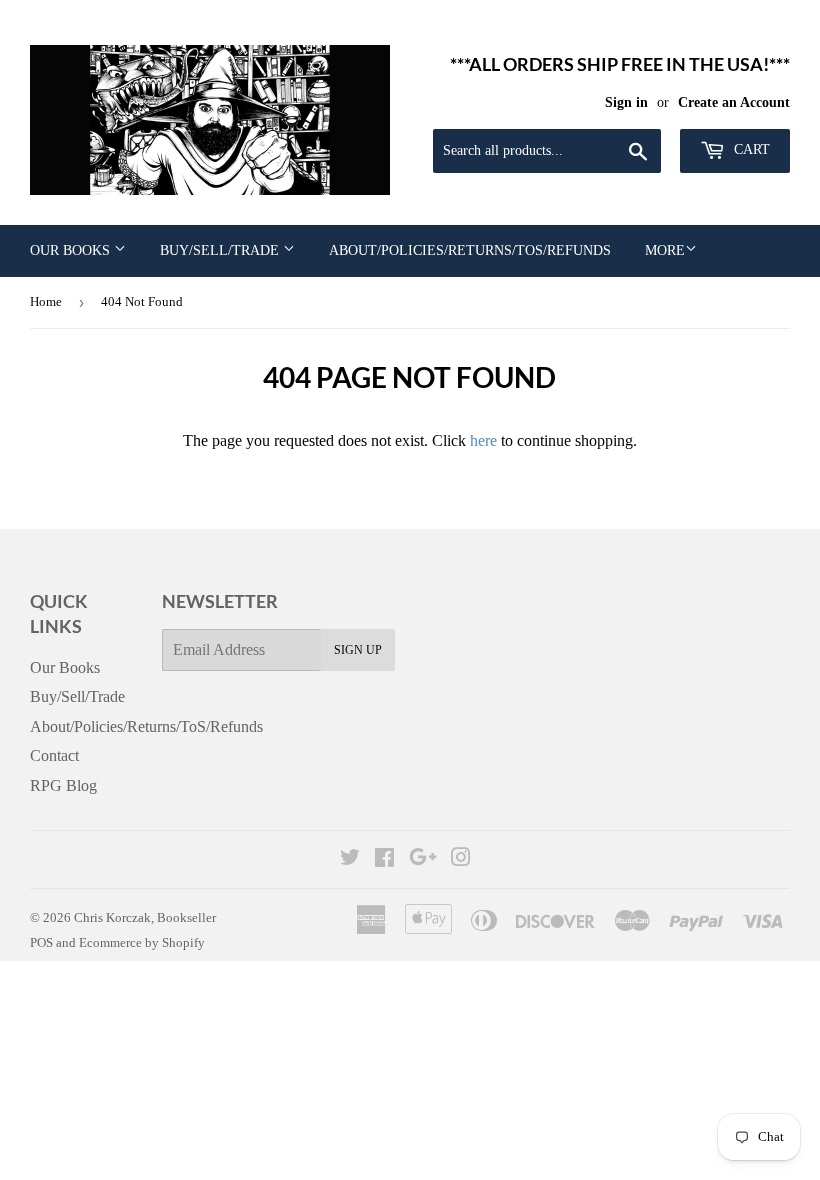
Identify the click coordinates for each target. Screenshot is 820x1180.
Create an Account (734, 102)
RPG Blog (63, 785)
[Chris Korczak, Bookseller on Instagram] (461, 859)
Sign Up (358, 650)
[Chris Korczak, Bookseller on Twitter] (350, 859)
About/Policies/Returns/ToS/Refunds (470, 250)
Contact (54, 755)
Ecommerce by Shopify (142, 942)
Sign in (626, 102)
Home (46, 301)
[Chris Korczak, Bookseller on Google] (423, 859)
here (483, 440)
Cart (750, 149)
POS (41, 942)
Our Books (72, 250)
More (665, 250)
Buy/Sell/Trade (221, 250)
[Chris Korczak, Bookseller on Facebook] (384, 859)
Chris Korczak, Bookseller (145, 917)
